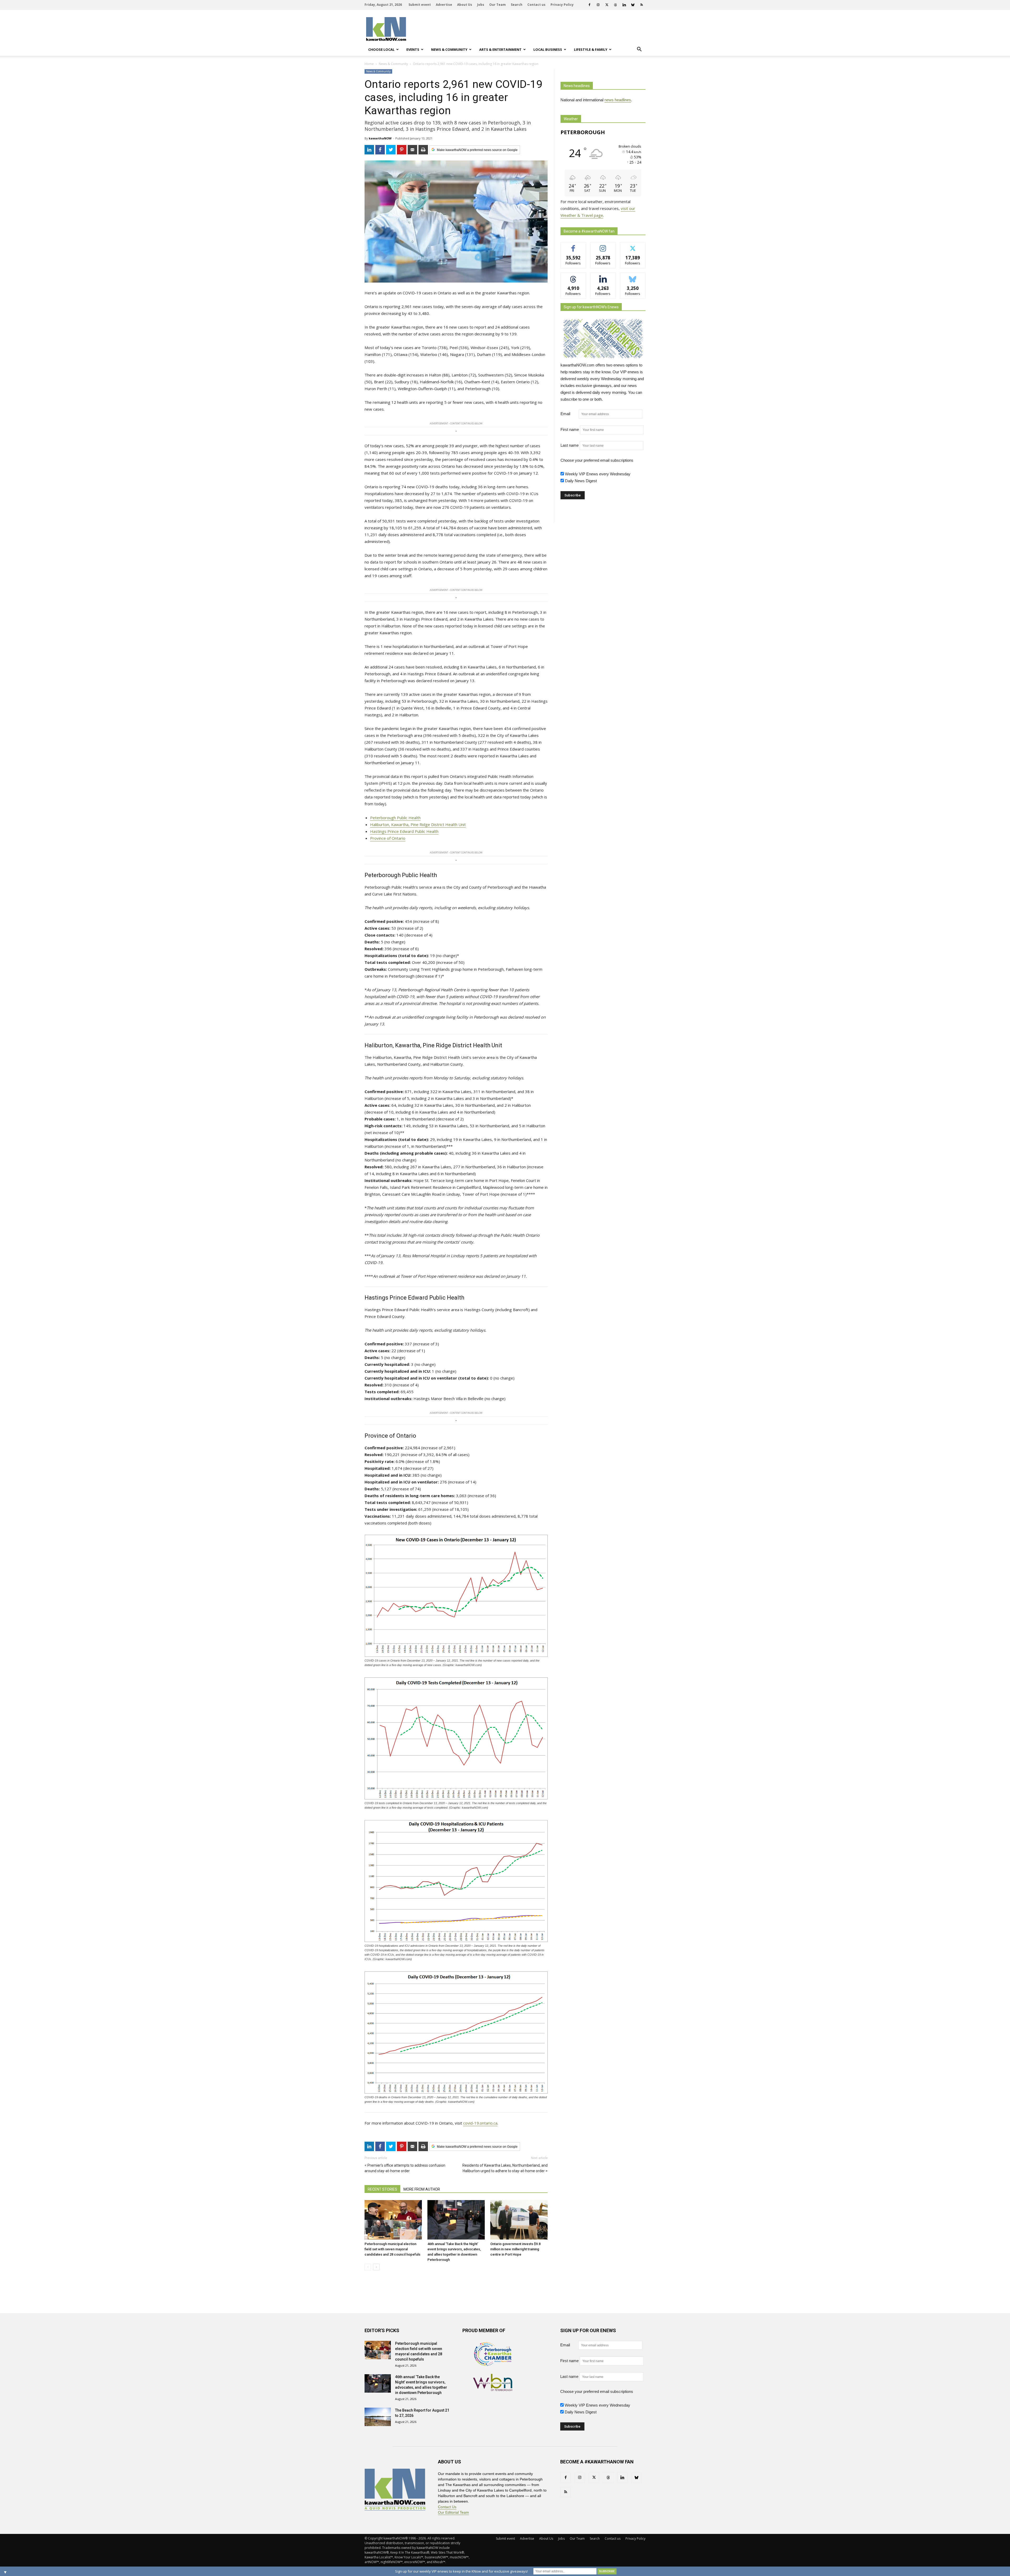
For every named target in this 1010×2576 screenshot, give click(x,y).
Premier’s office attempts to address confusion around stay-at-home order (405, 2168)
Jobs (481, 5)
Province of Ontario (388, 838)
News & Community (449, 49)
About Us (465, 5)
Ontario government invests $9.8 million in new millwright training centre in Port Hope (515, 2249)
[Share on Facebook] (380, 150)
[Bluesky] (633, 5)
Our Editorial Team (453, 2512)
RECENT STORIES (382, 2189)
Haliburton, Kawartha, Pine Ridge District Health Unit (418, 824)
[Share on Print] (423, 150)
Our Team (498, 5)
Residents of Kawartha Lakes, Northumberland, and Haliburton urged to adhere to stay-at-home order (505, 2168)
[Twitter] (607, 5)
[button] (639, 49)
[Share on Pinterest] (402, 150)
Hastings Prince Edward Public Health (404, 831)
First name (570, 429)
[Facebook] (589, 5)
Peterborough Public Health (395, 818)
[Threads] (615, 5)
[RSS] (642, 5)
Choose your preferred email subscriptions (597, 460)
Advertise (444, 5)
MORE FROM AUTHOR (422, 2189)
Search (517, 5)
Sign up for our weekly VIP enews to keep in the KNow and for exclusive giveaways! (461, 2571)
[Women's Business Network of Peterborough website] (493, 2390)
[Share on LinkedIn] (369, 150)
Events (413, 49)
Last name (570, 445)
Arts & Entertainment (500, 49)
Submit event (420, 5)
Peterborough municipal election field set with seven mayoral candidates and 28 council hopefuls (392, 2249)
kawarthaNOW (380, 138)
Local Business (548, 49)
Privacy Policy (562, 5)
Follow (603, 246)
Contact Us (447, 2507)
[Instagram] (598, 5)
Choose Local (381, 49)
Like (573, 246)
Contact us (536, 5)
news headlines (618, 100)
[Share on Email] (412, 150)
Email (569, 414)
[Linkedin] (624, 5)
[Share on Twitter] (391, 150)
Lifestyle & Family (591, 49)
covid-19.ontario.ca (480, 2123)
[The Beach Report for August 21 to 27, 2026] (378, 2417)
